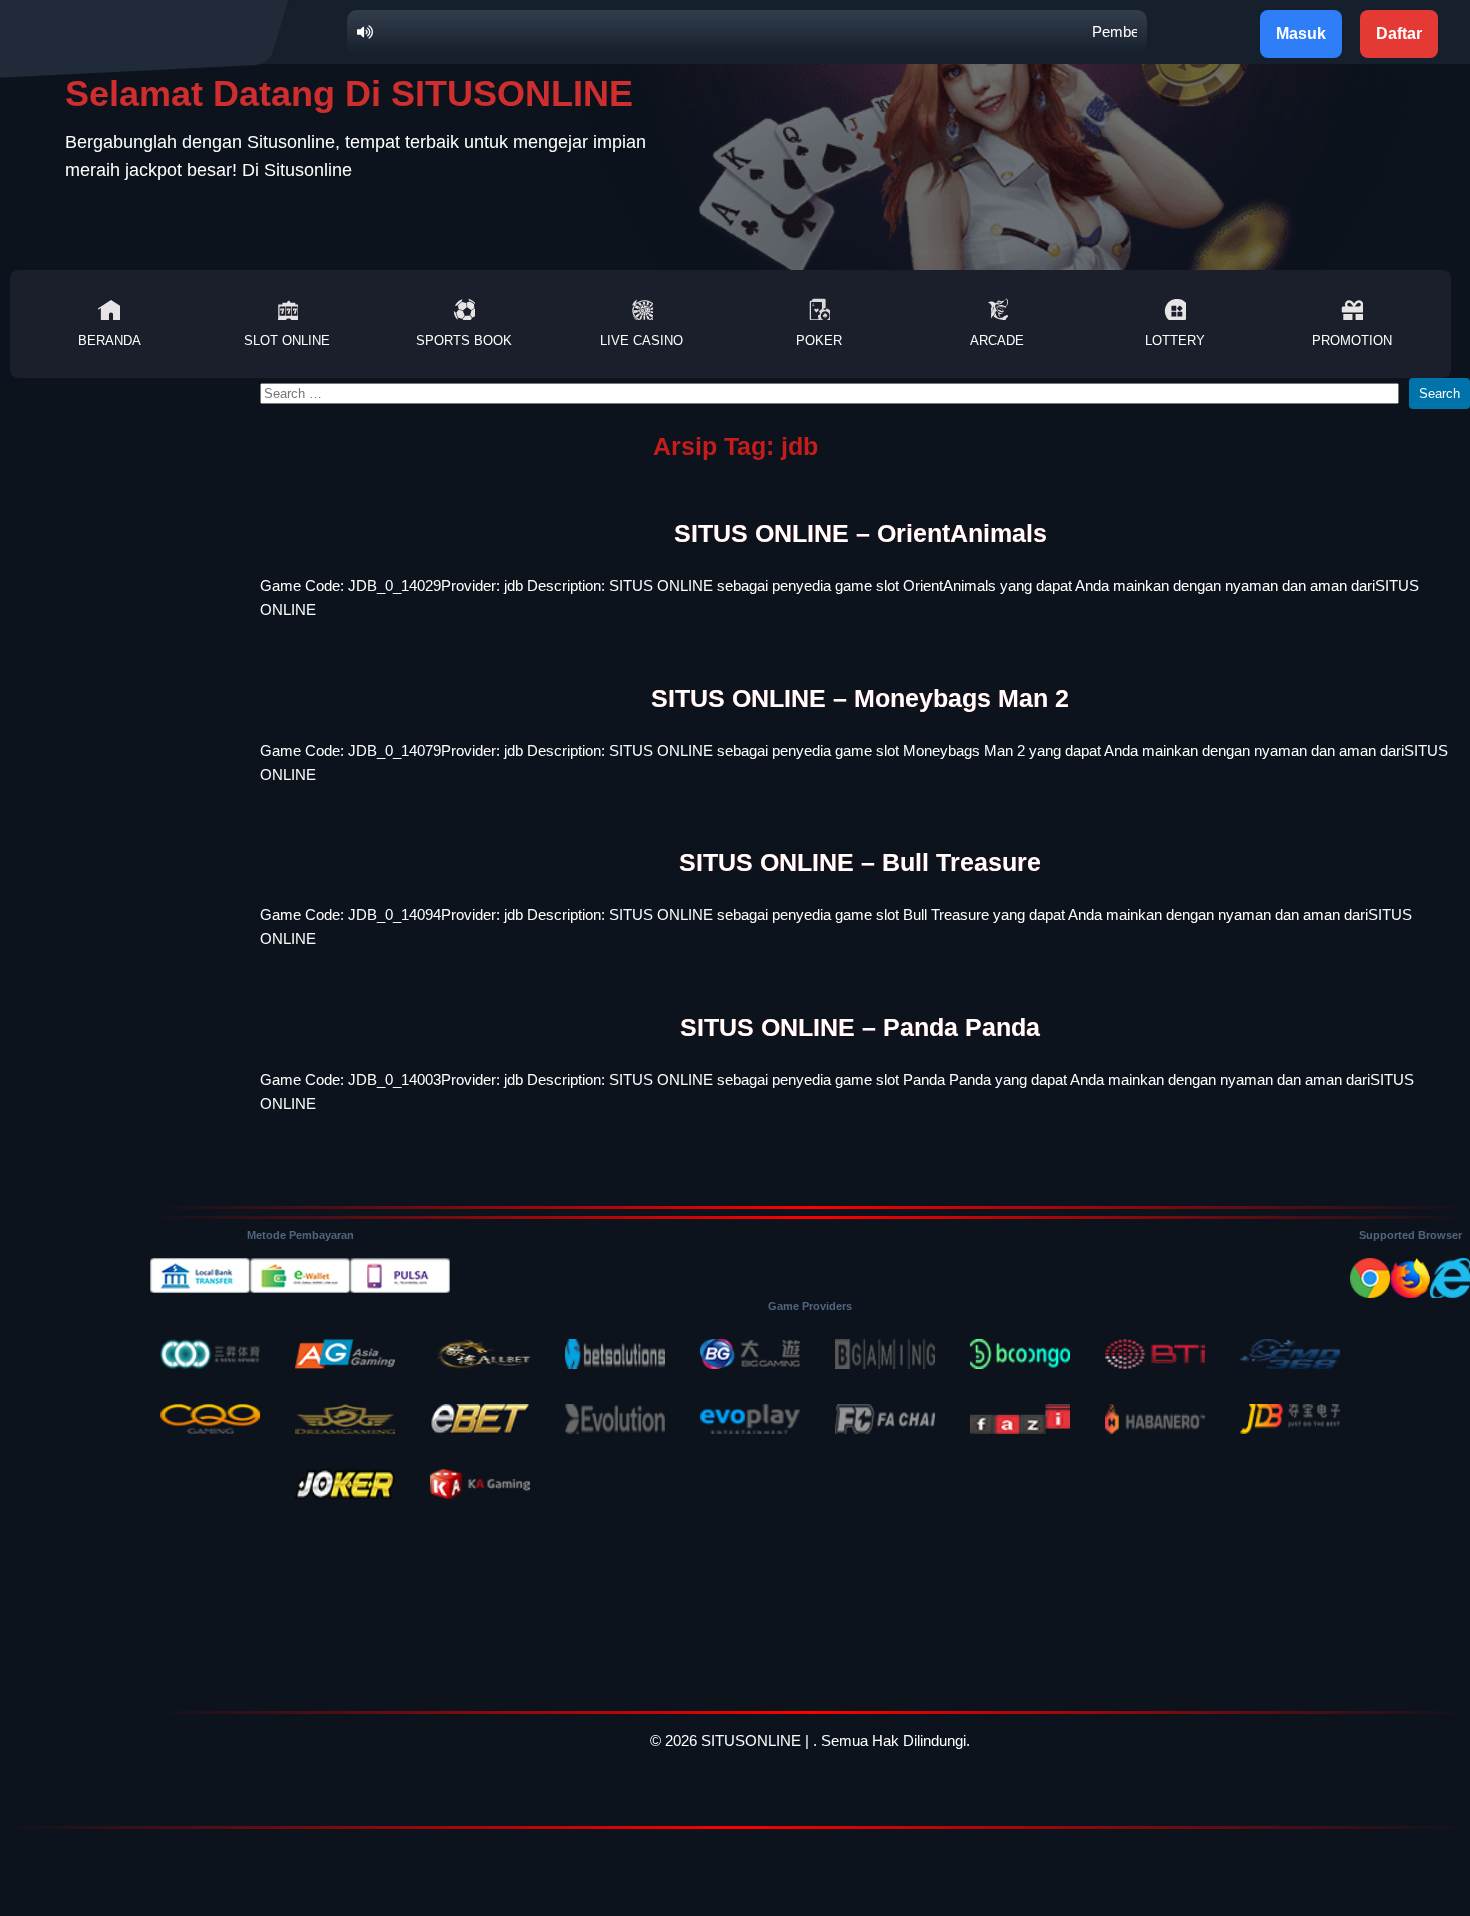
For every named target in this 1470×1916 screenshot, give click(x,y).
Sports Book (464, 340)
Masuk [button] (1301, 33)
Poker (819, 340)
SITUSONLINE (751, 1740)
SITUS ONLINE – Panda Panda (860, 1027)
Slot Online (287, 340)
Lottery (1175, 340)
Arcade (997, 340)
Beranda (109, 340)
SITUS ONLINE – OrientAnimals (860, 533)
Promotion (1352, 340)
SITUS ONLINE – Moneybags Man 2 (860, 698)
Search (1439, 393)
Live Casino (641, 340)
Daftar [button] (1399, 33)
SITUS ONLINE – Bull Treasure (860, 862)
